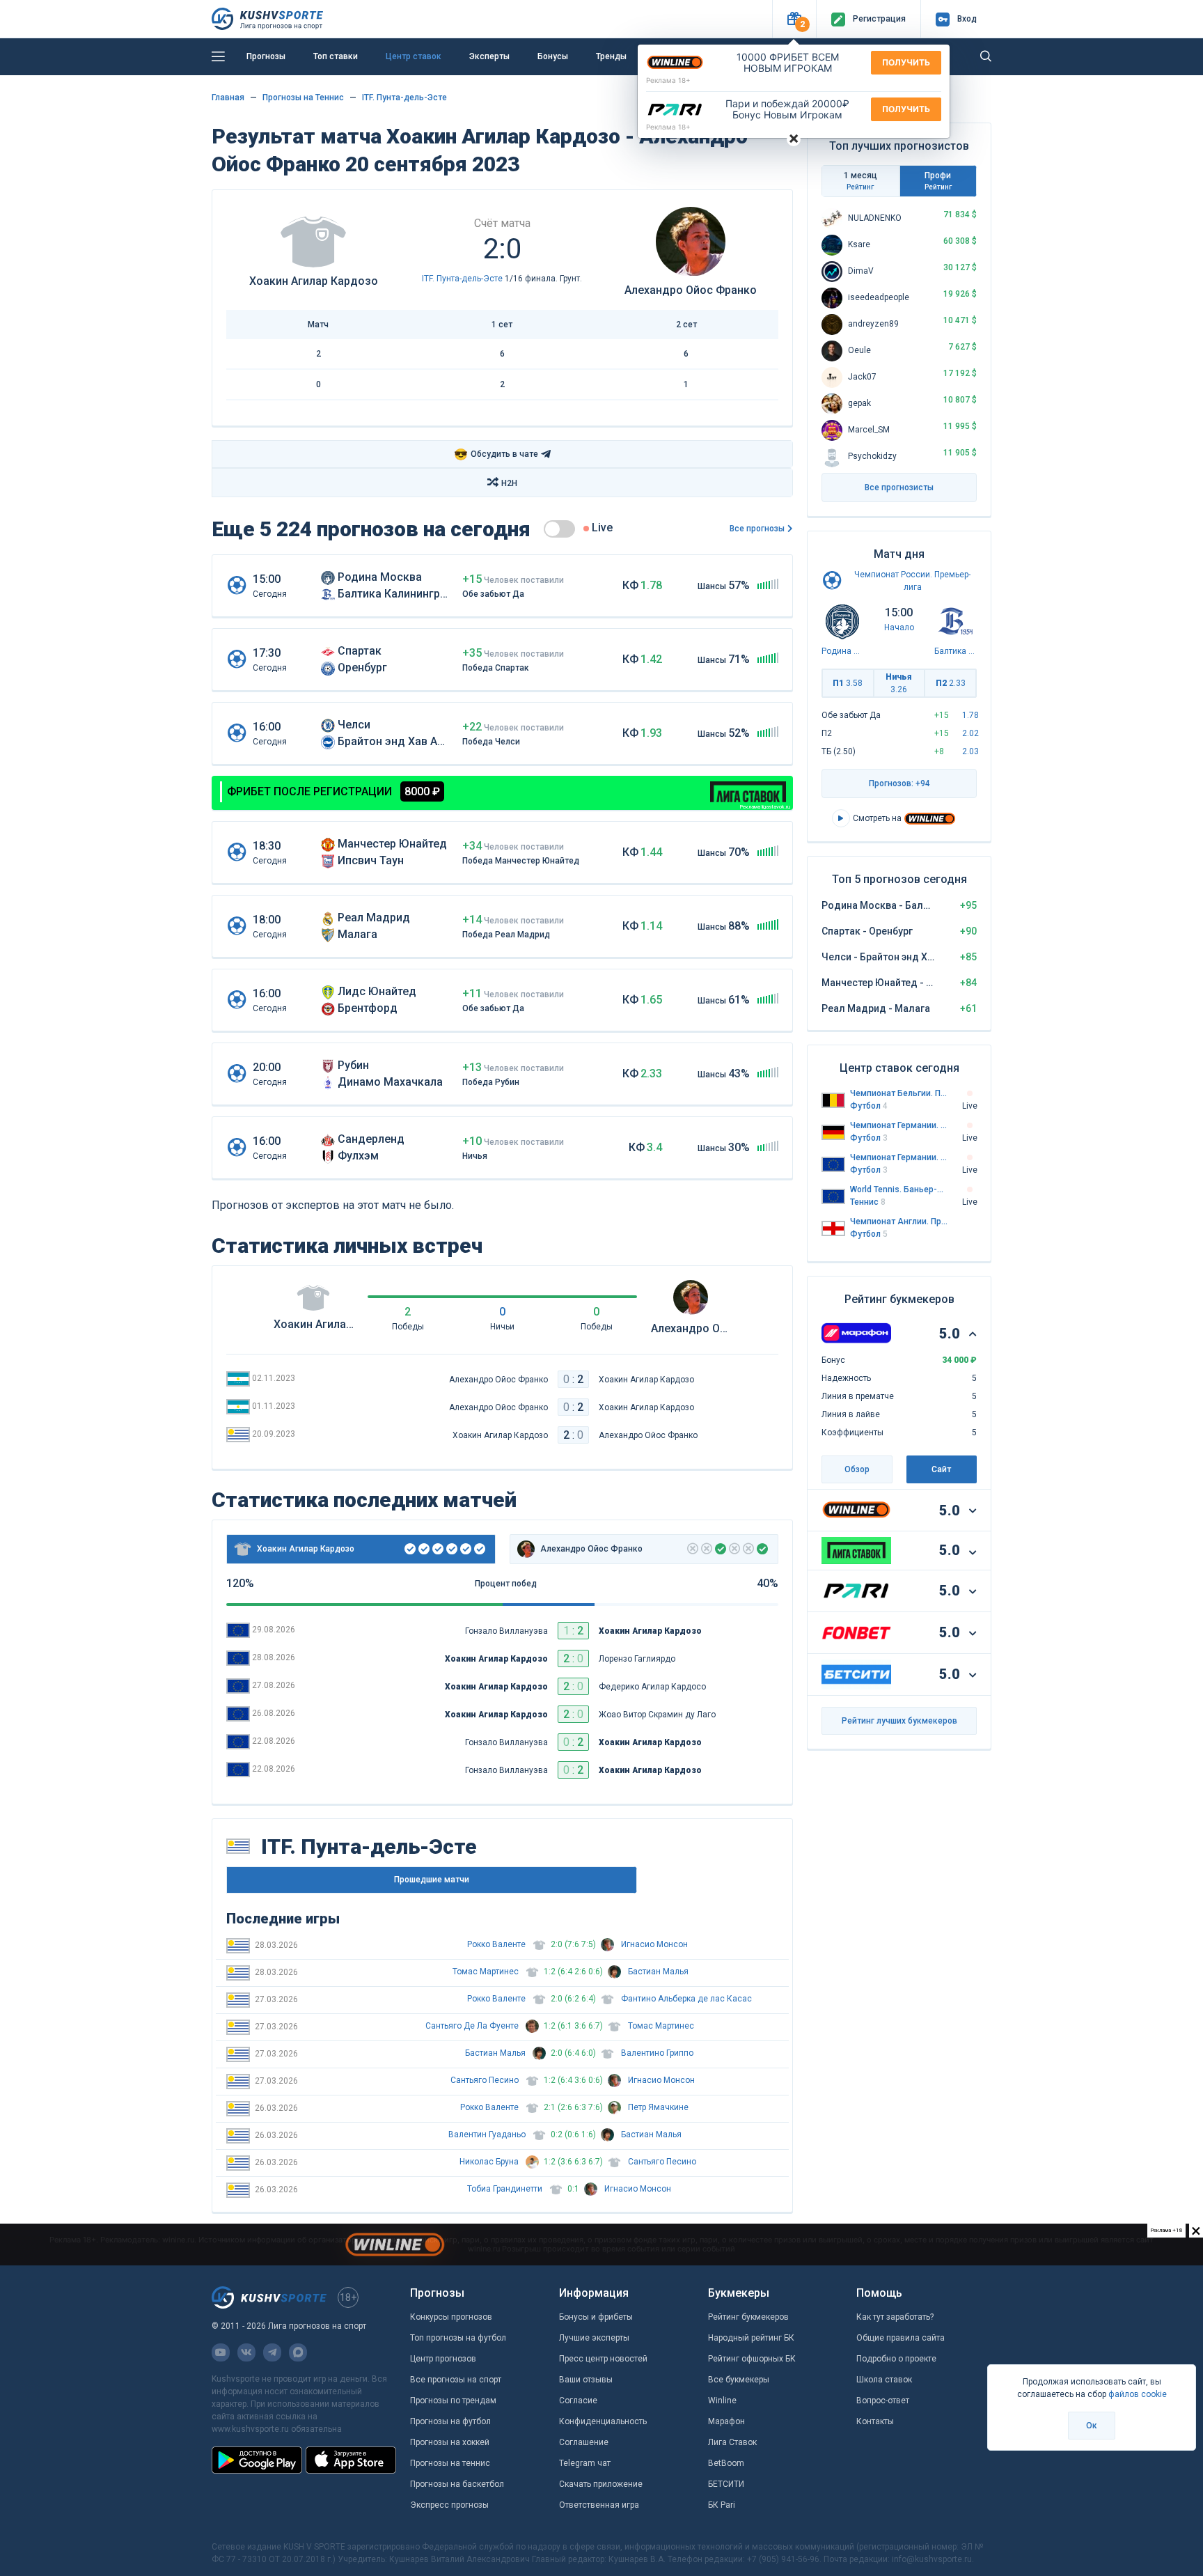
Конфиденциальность (603, 2421)
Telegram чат (585, 2463)
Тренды (611, 56)
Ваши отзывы (586, 2380)
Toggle (559, 529)
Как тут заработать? (895, 2317)
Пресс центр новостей (603, 2359)
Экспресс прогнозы (449, 2505)
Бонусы (553, 56)
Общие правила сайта (901, 2338)
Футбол (869, 1106)
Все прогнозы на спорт (456, 2380)
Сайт (941, 1469)
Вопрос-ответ (883, 2401)
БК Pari (722, 2505)
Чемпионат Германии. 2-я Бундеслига (899, 1125)
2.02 (970, 733)
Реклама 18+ (668, 80)
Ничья (899, 683)
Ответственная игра (599, 2505)
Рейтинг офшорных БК (752, 2359)
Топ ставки (336, 56)
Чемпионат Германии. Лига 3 (899, 1157)
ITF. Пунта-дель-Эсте (404, 97)
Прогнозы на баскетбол (457, 2484)
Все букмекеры (739, 2380)
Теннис (868, 1202)
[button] (794, 19)
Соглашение (584, 2442)
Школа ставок (884, 2380)
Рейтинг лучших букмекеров (899, 1721)
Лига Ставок (732, 2442)
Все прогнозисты (899, 487)
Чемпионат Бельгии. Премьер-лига (899, 1093)
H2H (509, 483)
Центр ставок (414, 56)
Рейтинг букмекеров (748, 2317)
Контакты (875, 2421)
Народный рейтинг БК (751, 2338)
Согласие (578, 2401)
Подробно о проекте (896, 2359)
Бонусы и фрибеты (596, 2317)
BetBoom (726, 2463)
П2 (951, 683)
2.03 (970, 751)
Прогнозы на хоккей (450, 2442)
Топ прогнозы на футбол (458, 2338)
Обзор (857, 1469)
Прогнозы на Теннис (303, 97)
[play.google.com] (257, 2460)
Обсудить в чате (496, 454)
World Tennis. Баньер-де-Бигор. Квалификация (899, 1189)
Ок (1092, 2426)
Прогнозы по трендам (453, 2401)
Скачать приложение (601, 2484)
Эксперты (489, 56)
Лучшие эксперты (594, 2338)
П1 (848, 683)
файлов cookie (1138, 2394)
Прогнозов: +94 (899, 783)
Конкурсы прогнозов (451, 2317)
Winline (722, 2401)
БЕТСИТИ (726, 2484)
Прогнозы (266, 56)
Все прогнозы (757, 529)
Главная (228, 97)
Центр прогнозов (443, 2359)
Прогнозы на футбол (450, 2421)
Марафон (726, 2421)
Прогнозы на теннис (450, 2463)
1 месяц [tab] (860, 181)
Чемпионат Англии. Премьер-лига (899, 1221)
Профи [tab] (938, 181)
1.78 (970, 715)
